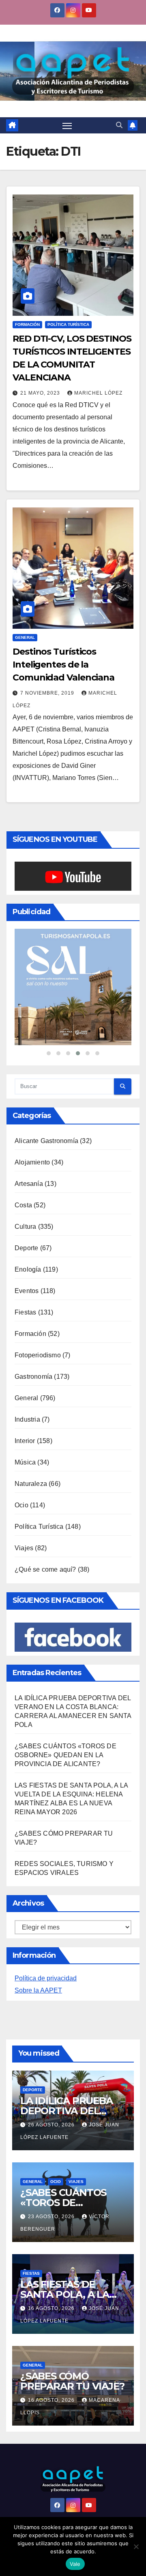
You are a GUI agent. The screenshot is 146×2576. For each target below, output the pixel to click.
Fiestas (25, 1312)
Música (25, 1462)
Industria (27, 1419)
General (25, 637)
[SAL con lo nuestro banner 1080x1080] (73, 987)
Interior (25, 1441)
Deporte (26, 1248)
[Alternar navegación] (67, 125)
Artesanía (29, 1184)
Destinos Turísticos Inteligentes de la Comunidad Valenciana (63, 665)
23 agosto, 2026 (52, 2217)
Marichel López (98, 393)
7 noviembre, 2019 (48, 693)
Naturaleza (31, 1484)
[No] (136, 2546)
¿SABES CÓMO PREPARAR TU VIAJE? (72, 2381)
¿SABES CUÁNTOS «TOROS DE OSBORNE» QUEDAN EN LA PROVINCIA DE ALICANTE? (65, 1755)
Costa (23, 1205)
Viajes (24, 1548)
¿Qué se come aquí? (45, 1569)
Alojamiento (32, 1162)
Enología (28, 1269)
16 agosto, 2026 (52, 2308)
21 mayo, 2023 (41, 393)
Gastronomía (33, 1377)
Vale (75, 2564)
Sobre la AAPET (38, 1990)
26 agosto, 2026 (52, 2125)
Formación (27, 324)
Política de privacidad (46, 1978)
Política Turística (68, 324)
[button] (119, 125)
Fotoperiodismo (38, 1355)
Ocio (21, 1505)
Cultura (25, 1227)
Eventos (27, 1291)
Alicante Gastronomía (46, 1141)
